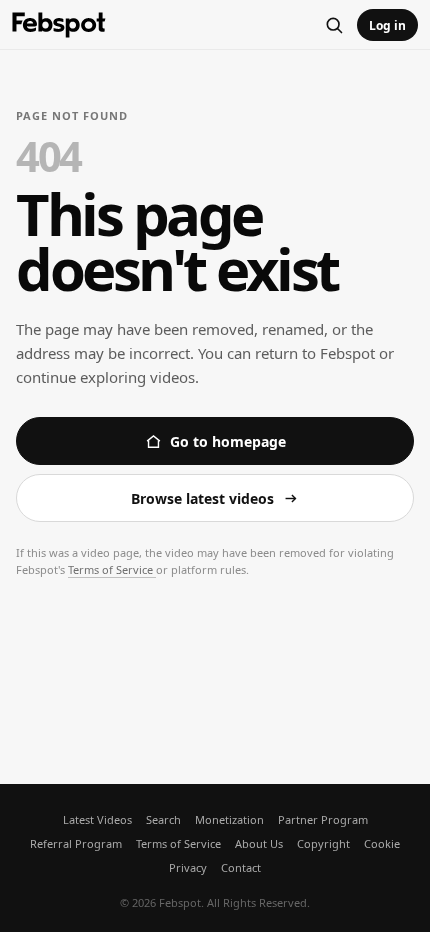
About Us (259, 843)
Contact (241, 867)
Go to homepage (228, 441)
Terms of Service (112, 569)
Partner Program (323, 819)
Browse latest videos (202, 498)
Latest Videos (97, 819)
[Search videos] (334, 25)
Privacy (188, 867)
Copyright (323, 843)
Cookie (382, 843)
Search (163, 819)
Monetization (229, 819)
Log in (387, 25)
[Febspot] (59, 25)
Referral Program (76, 843)
